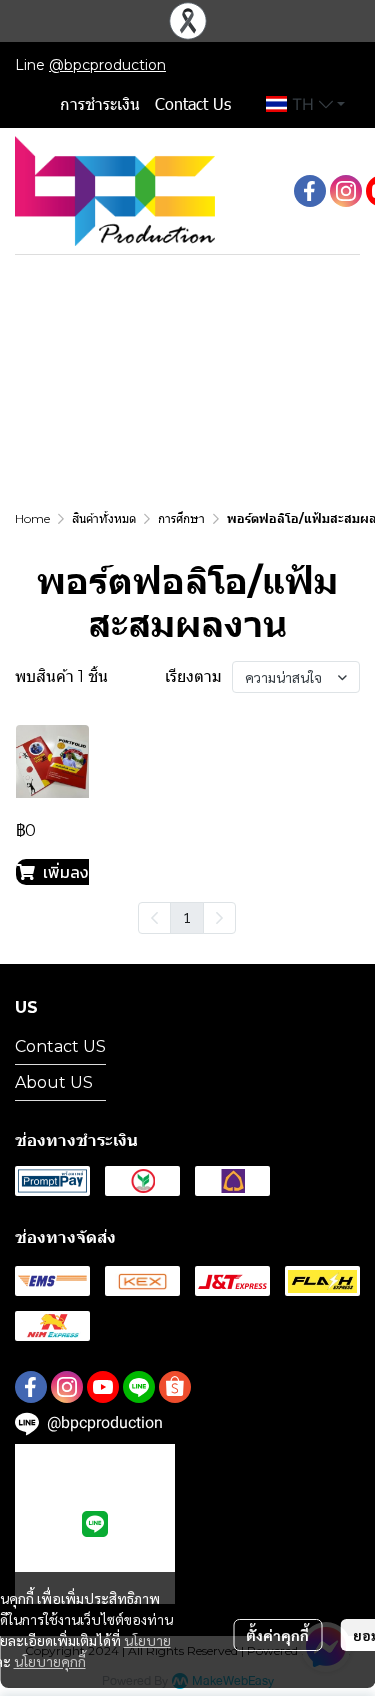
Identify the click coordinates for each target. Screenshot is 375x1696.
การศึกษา (181, 518)
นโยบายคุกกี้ (50, 1661)
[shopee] (175, 1387)
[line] (139, 1387)
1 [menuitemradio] (187, 917)
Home (32, 518)
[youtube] (103, 1387)
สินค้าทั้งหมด (104, 518)
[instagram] (346, 191)
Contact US (60, 1046)
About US (54, 1082)
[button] (305, 104)
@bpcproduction (107, 65)
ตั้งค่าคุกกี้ (277, 1635)
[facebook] (310, 191)
